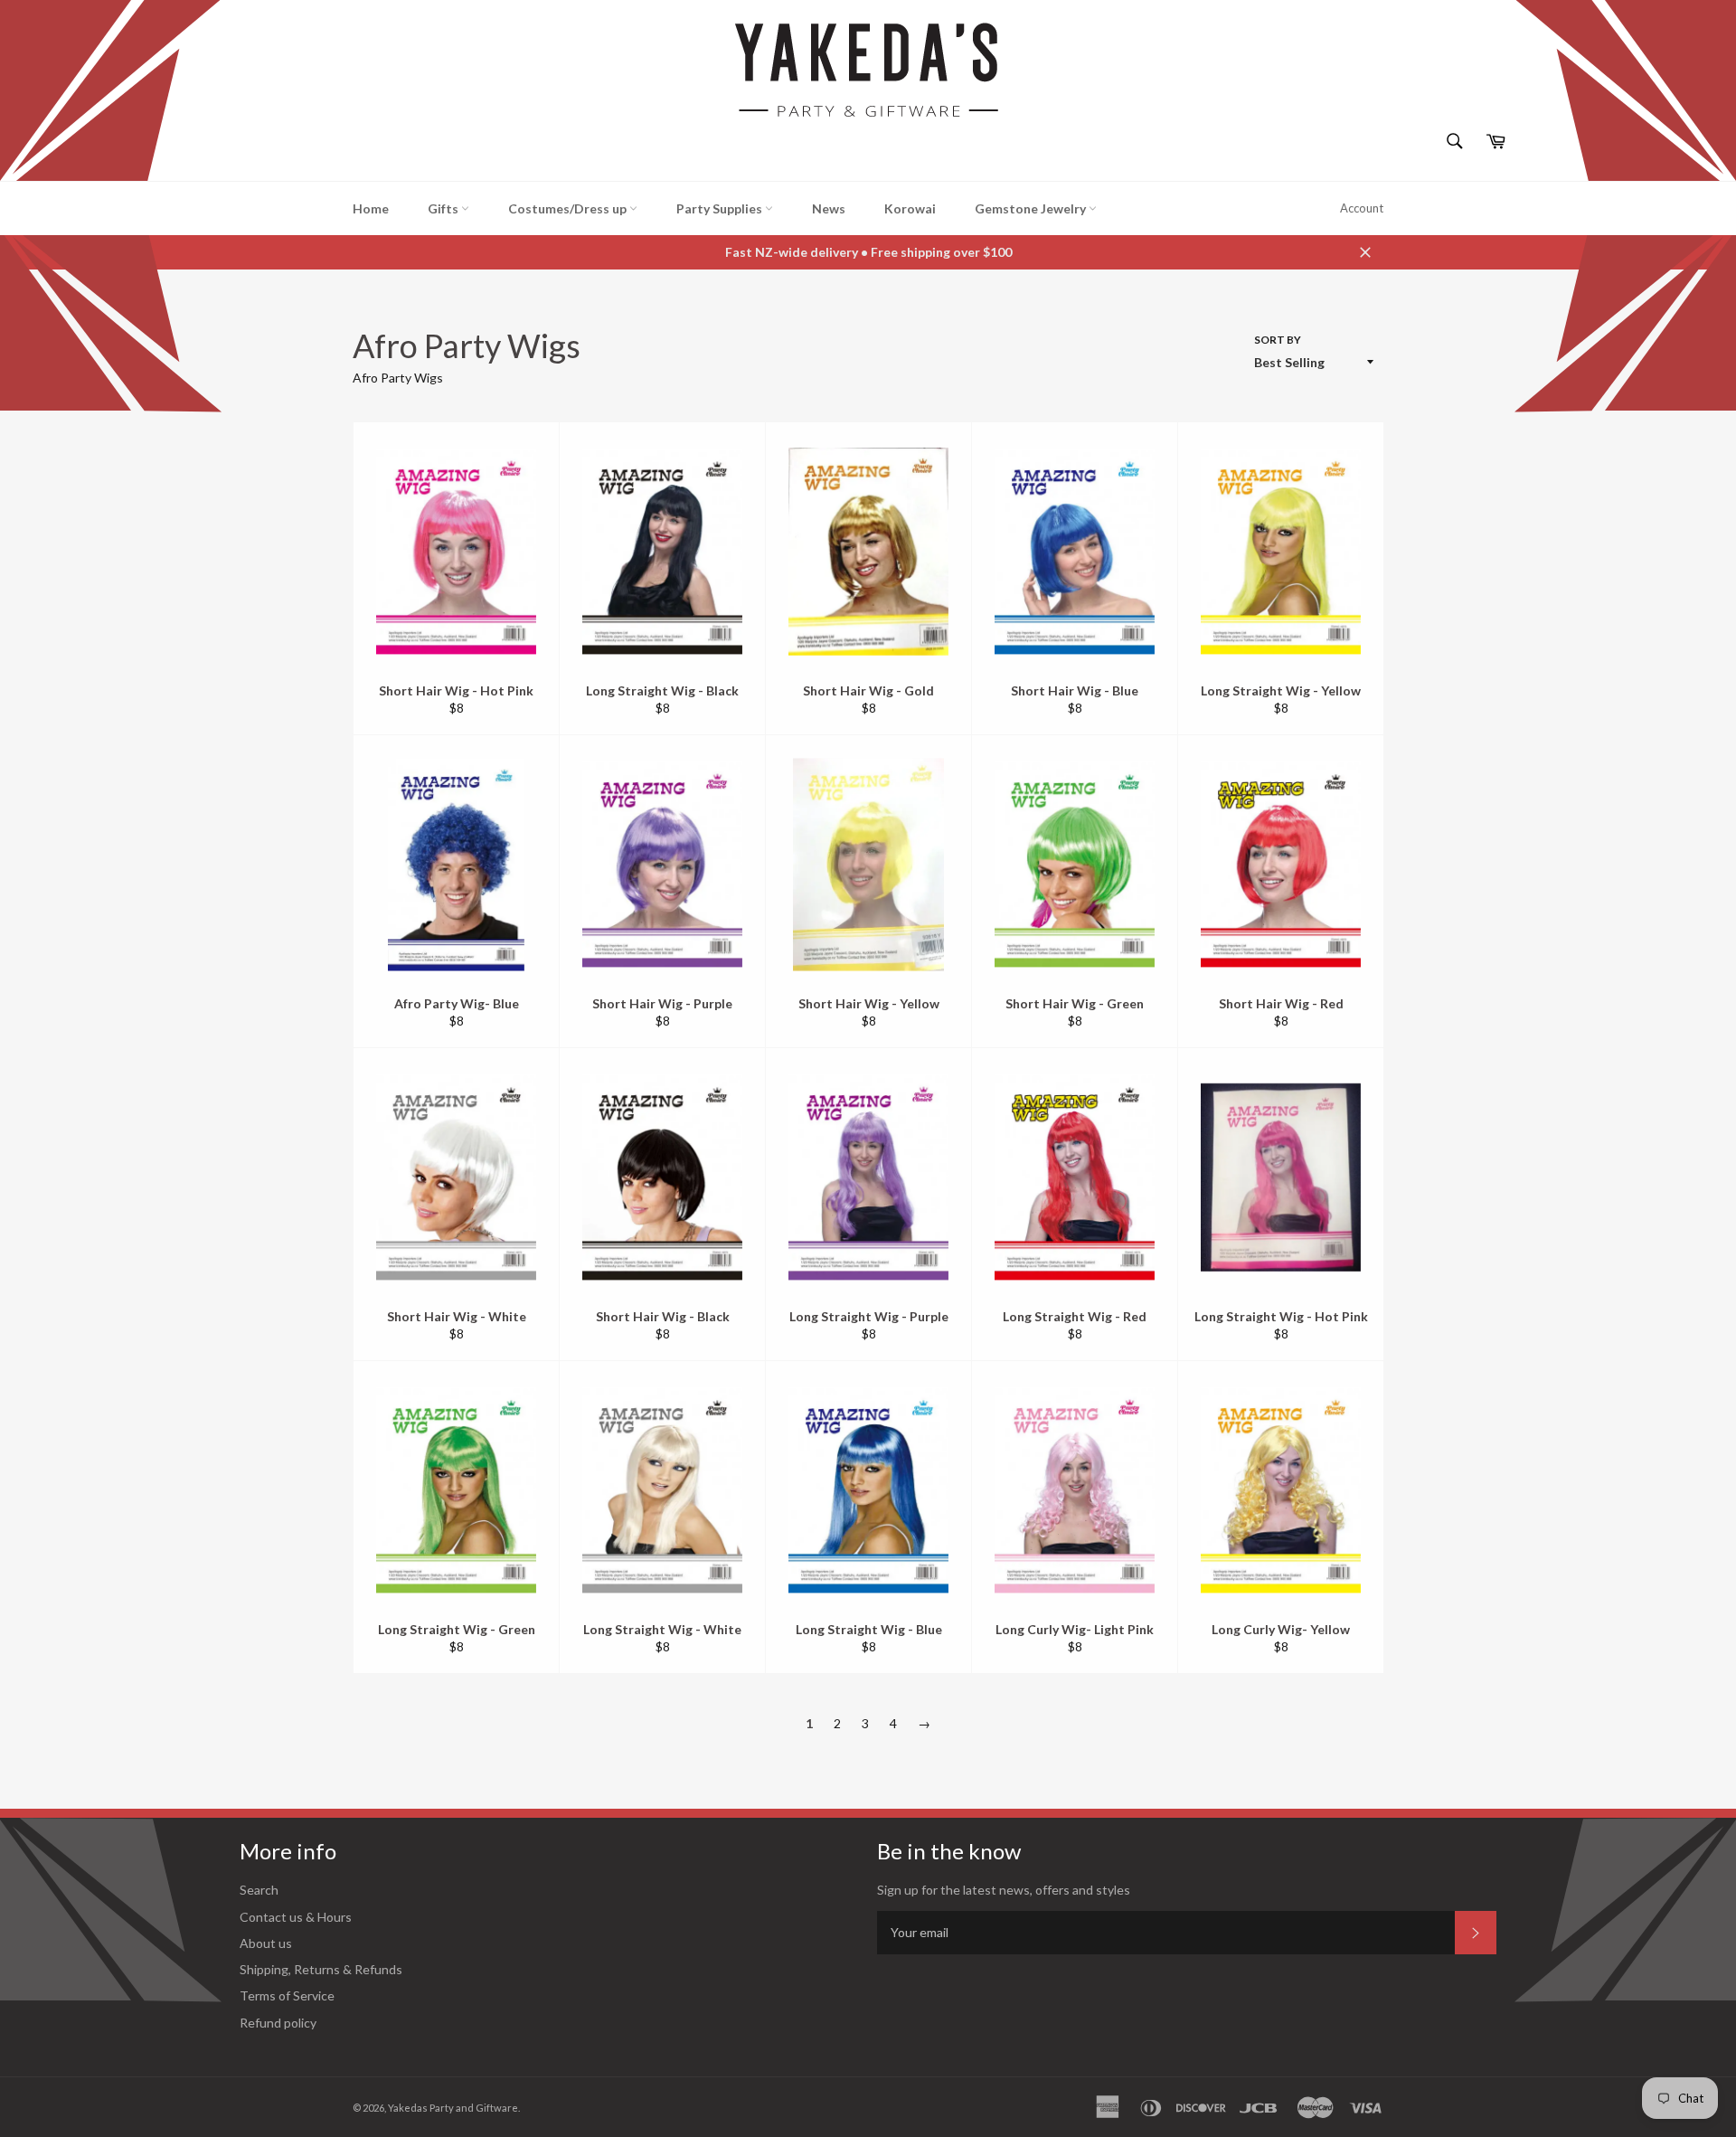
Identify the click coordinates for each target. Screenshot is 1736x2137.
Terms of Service (287, 1995)
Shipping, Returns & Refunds (321, 1969)
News (829, 208)
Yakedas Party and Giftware (453, 2108)
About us (266, 1943)
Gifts (444, 208)
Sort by (1278, 340)
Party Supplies (721, 208)
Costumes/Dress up (569, 208)
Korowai (910, 208)
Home (371, 208)
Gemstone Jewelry (1032, 208)
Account (1362, 208)
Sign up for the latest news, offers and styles (1004, 1890)
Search (259, 1890)
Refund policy (278, 2023)
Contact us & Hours (296, 1917)
